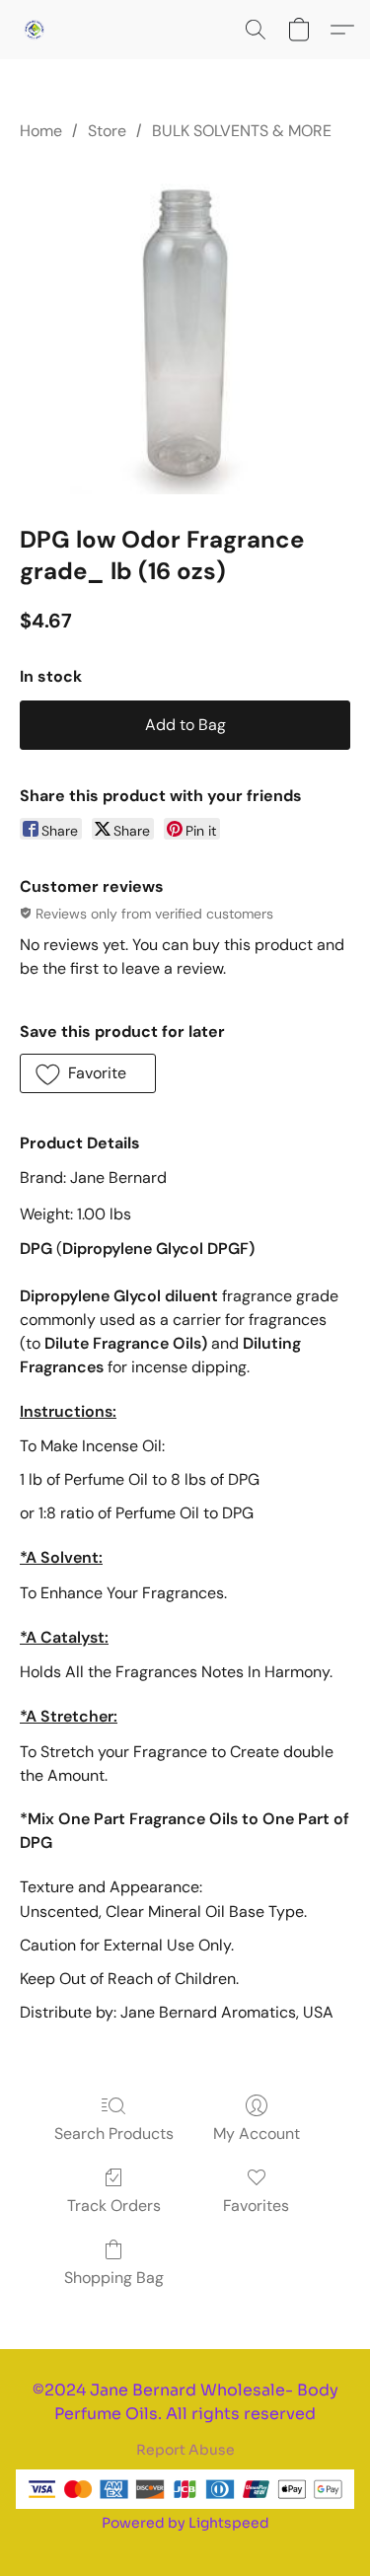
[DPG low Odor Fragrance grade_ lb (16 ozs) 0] (185, 329)
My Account (257, 2134)
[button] (36, 30)
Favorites (256, 2206)
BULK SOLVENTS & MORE (242, 131)
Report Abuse (185, 2450)
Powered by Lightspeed (185, 2523)
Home (41, 131)
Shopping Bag (114, 2278)
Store (107, 131)
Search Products (114, 2134)
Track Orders (114, 2206)
